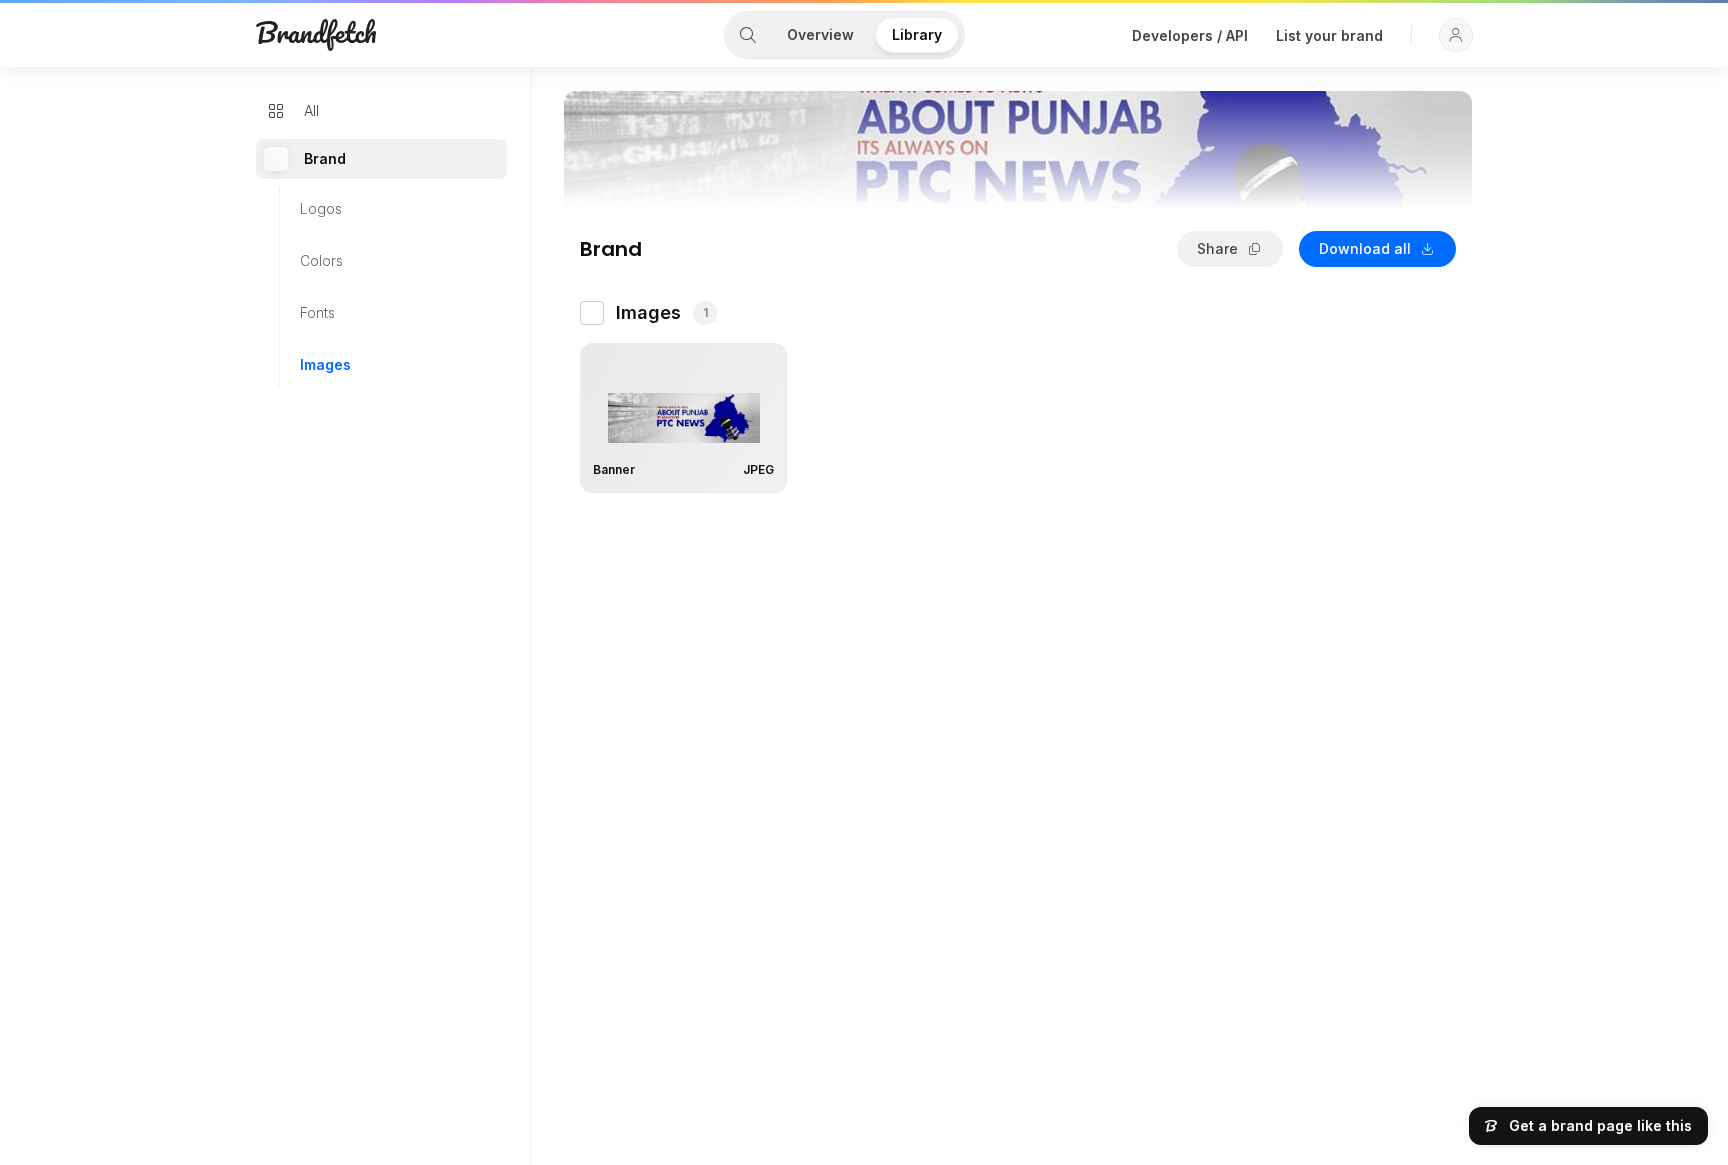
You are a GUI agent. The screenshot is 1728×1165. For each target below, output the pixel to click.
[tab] (748, 35)
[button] (1456, 35)
